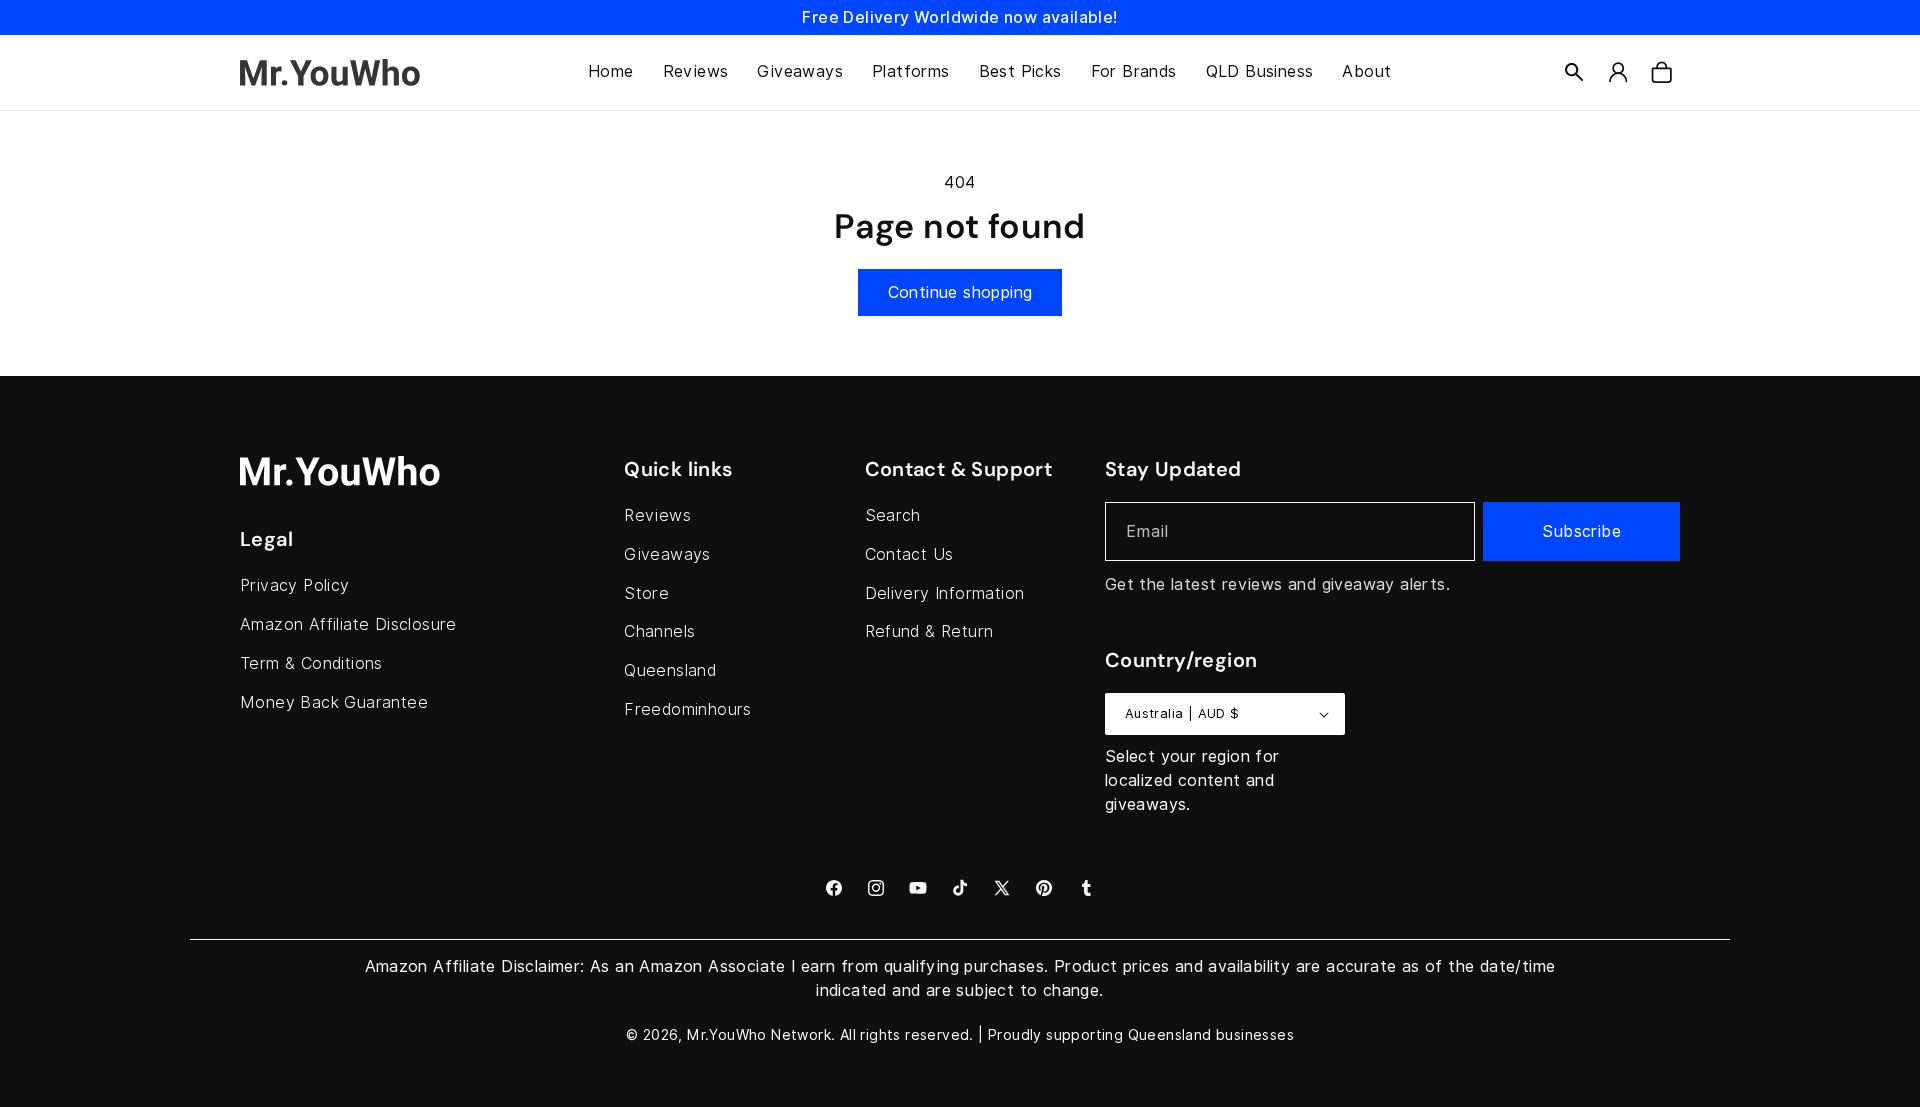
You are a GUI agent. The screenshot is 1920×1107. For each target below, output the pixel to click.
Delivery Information (945, 593)
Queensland (670, 670)
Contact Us (909, 554)
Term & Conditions (311, 663)
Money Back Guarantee (334, 702)
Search (893, 515)
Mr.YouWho (727, 1035)
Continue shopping (960, 292)
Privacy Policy (295, 585)
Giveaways (667, 554)
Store (646, 593)
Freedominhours (688, 709)
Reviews (657, 515)
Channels (659, 631)
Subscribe (1581, 531)
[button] (1574, 72)
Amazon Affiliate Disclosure (348, 624)
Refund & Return (929, 631)
